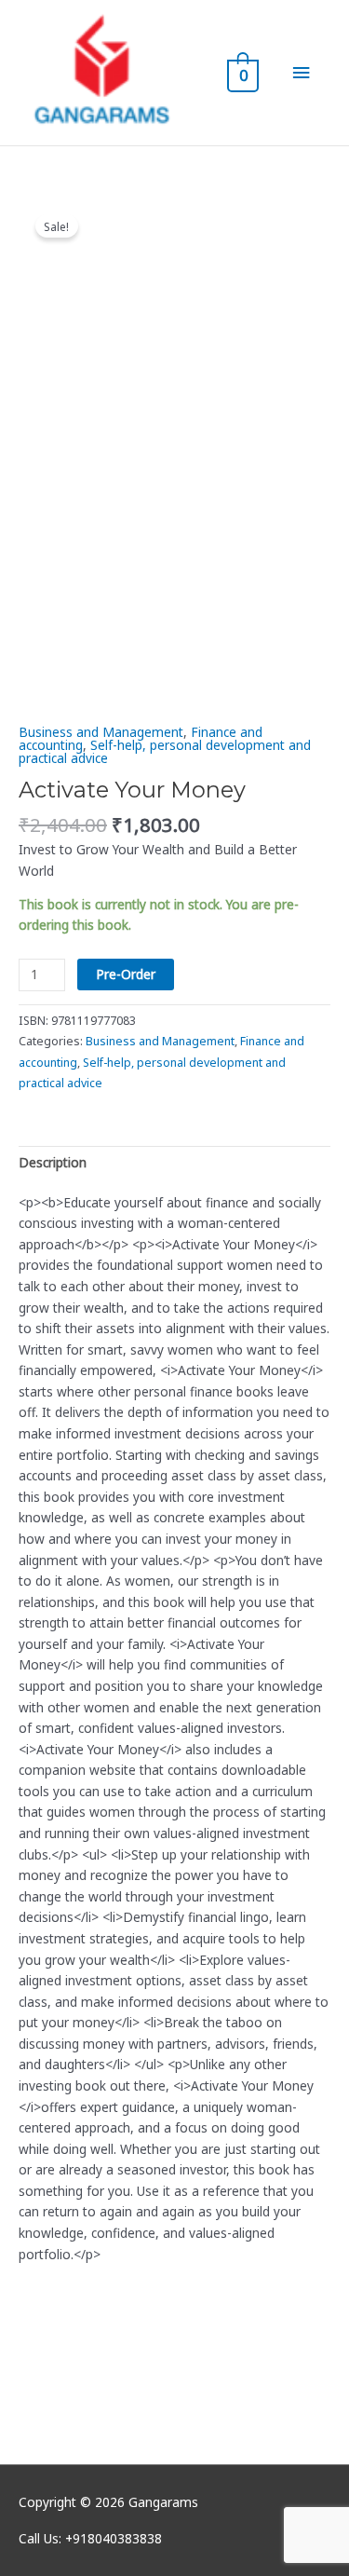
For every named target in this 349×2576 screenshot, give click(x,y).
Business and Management (101, 732)
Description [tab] (53, 1162)
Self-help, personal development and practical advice (165, 751)
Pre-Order (126, 974)
